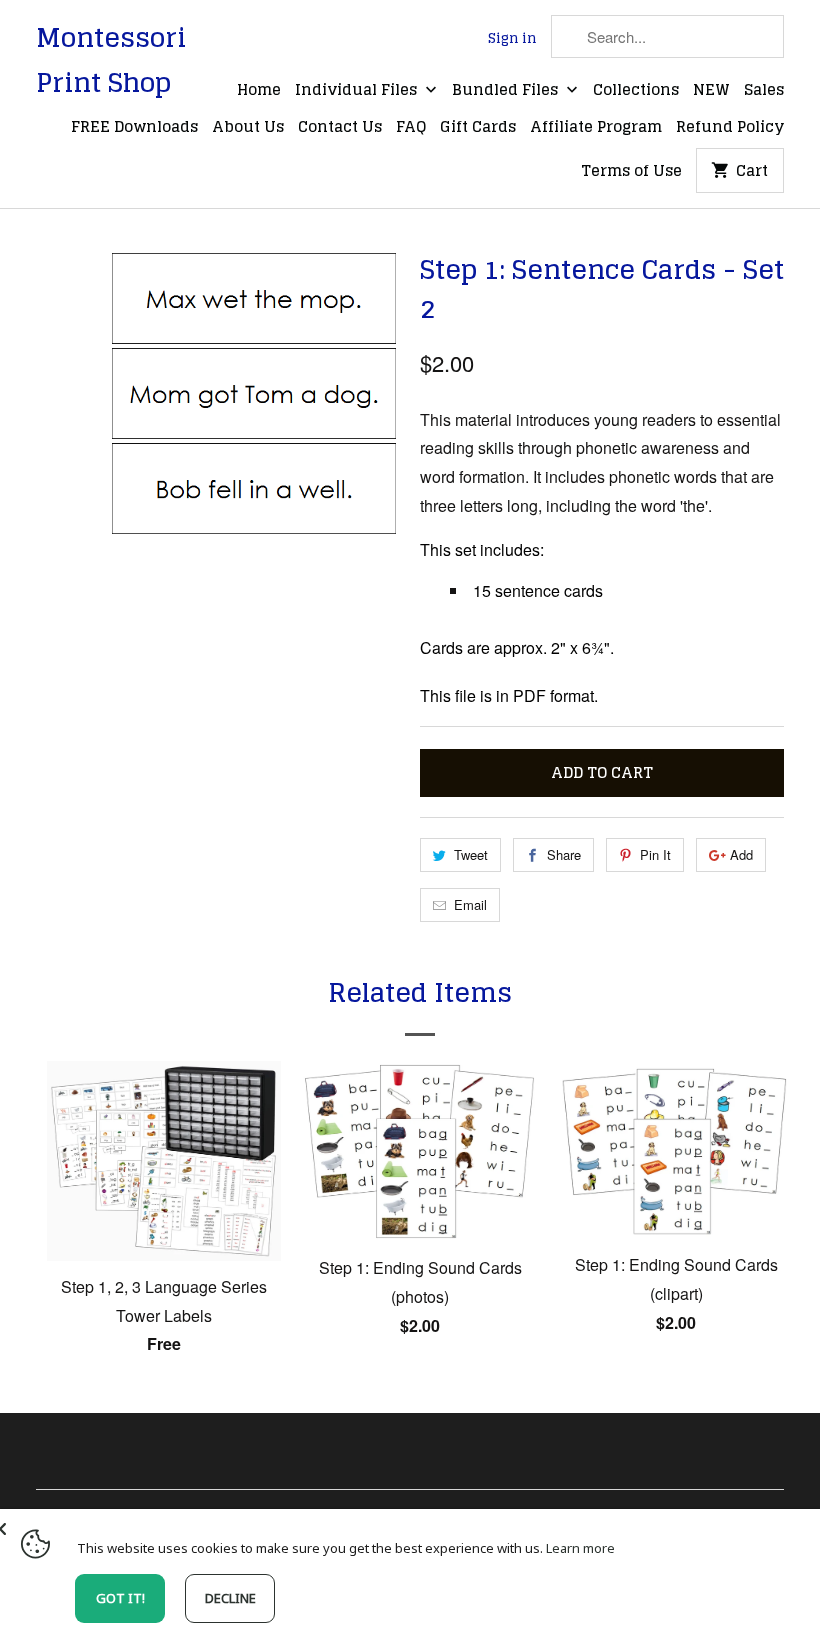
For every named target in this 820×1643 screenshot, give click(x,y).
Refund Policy (730, 128)
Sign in (512, 39)
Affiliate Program (596, 128)
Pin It (655, 854)
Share (564, 854)
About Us (248, 128)
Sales (764, 91)
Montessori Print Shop (111, 60)
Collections (636, 91)
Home (259, 91)
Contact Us (340, 128)
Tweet (471, 854)
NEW (711, 91)
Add (741, 854)
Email (470, 904)
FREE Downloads (134, 128)
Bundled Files (507, 91)
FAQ (411, 128)
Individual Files (358, 91)
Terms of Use (631, 172)
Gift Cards (478, 128)
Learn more (580, 1548)
